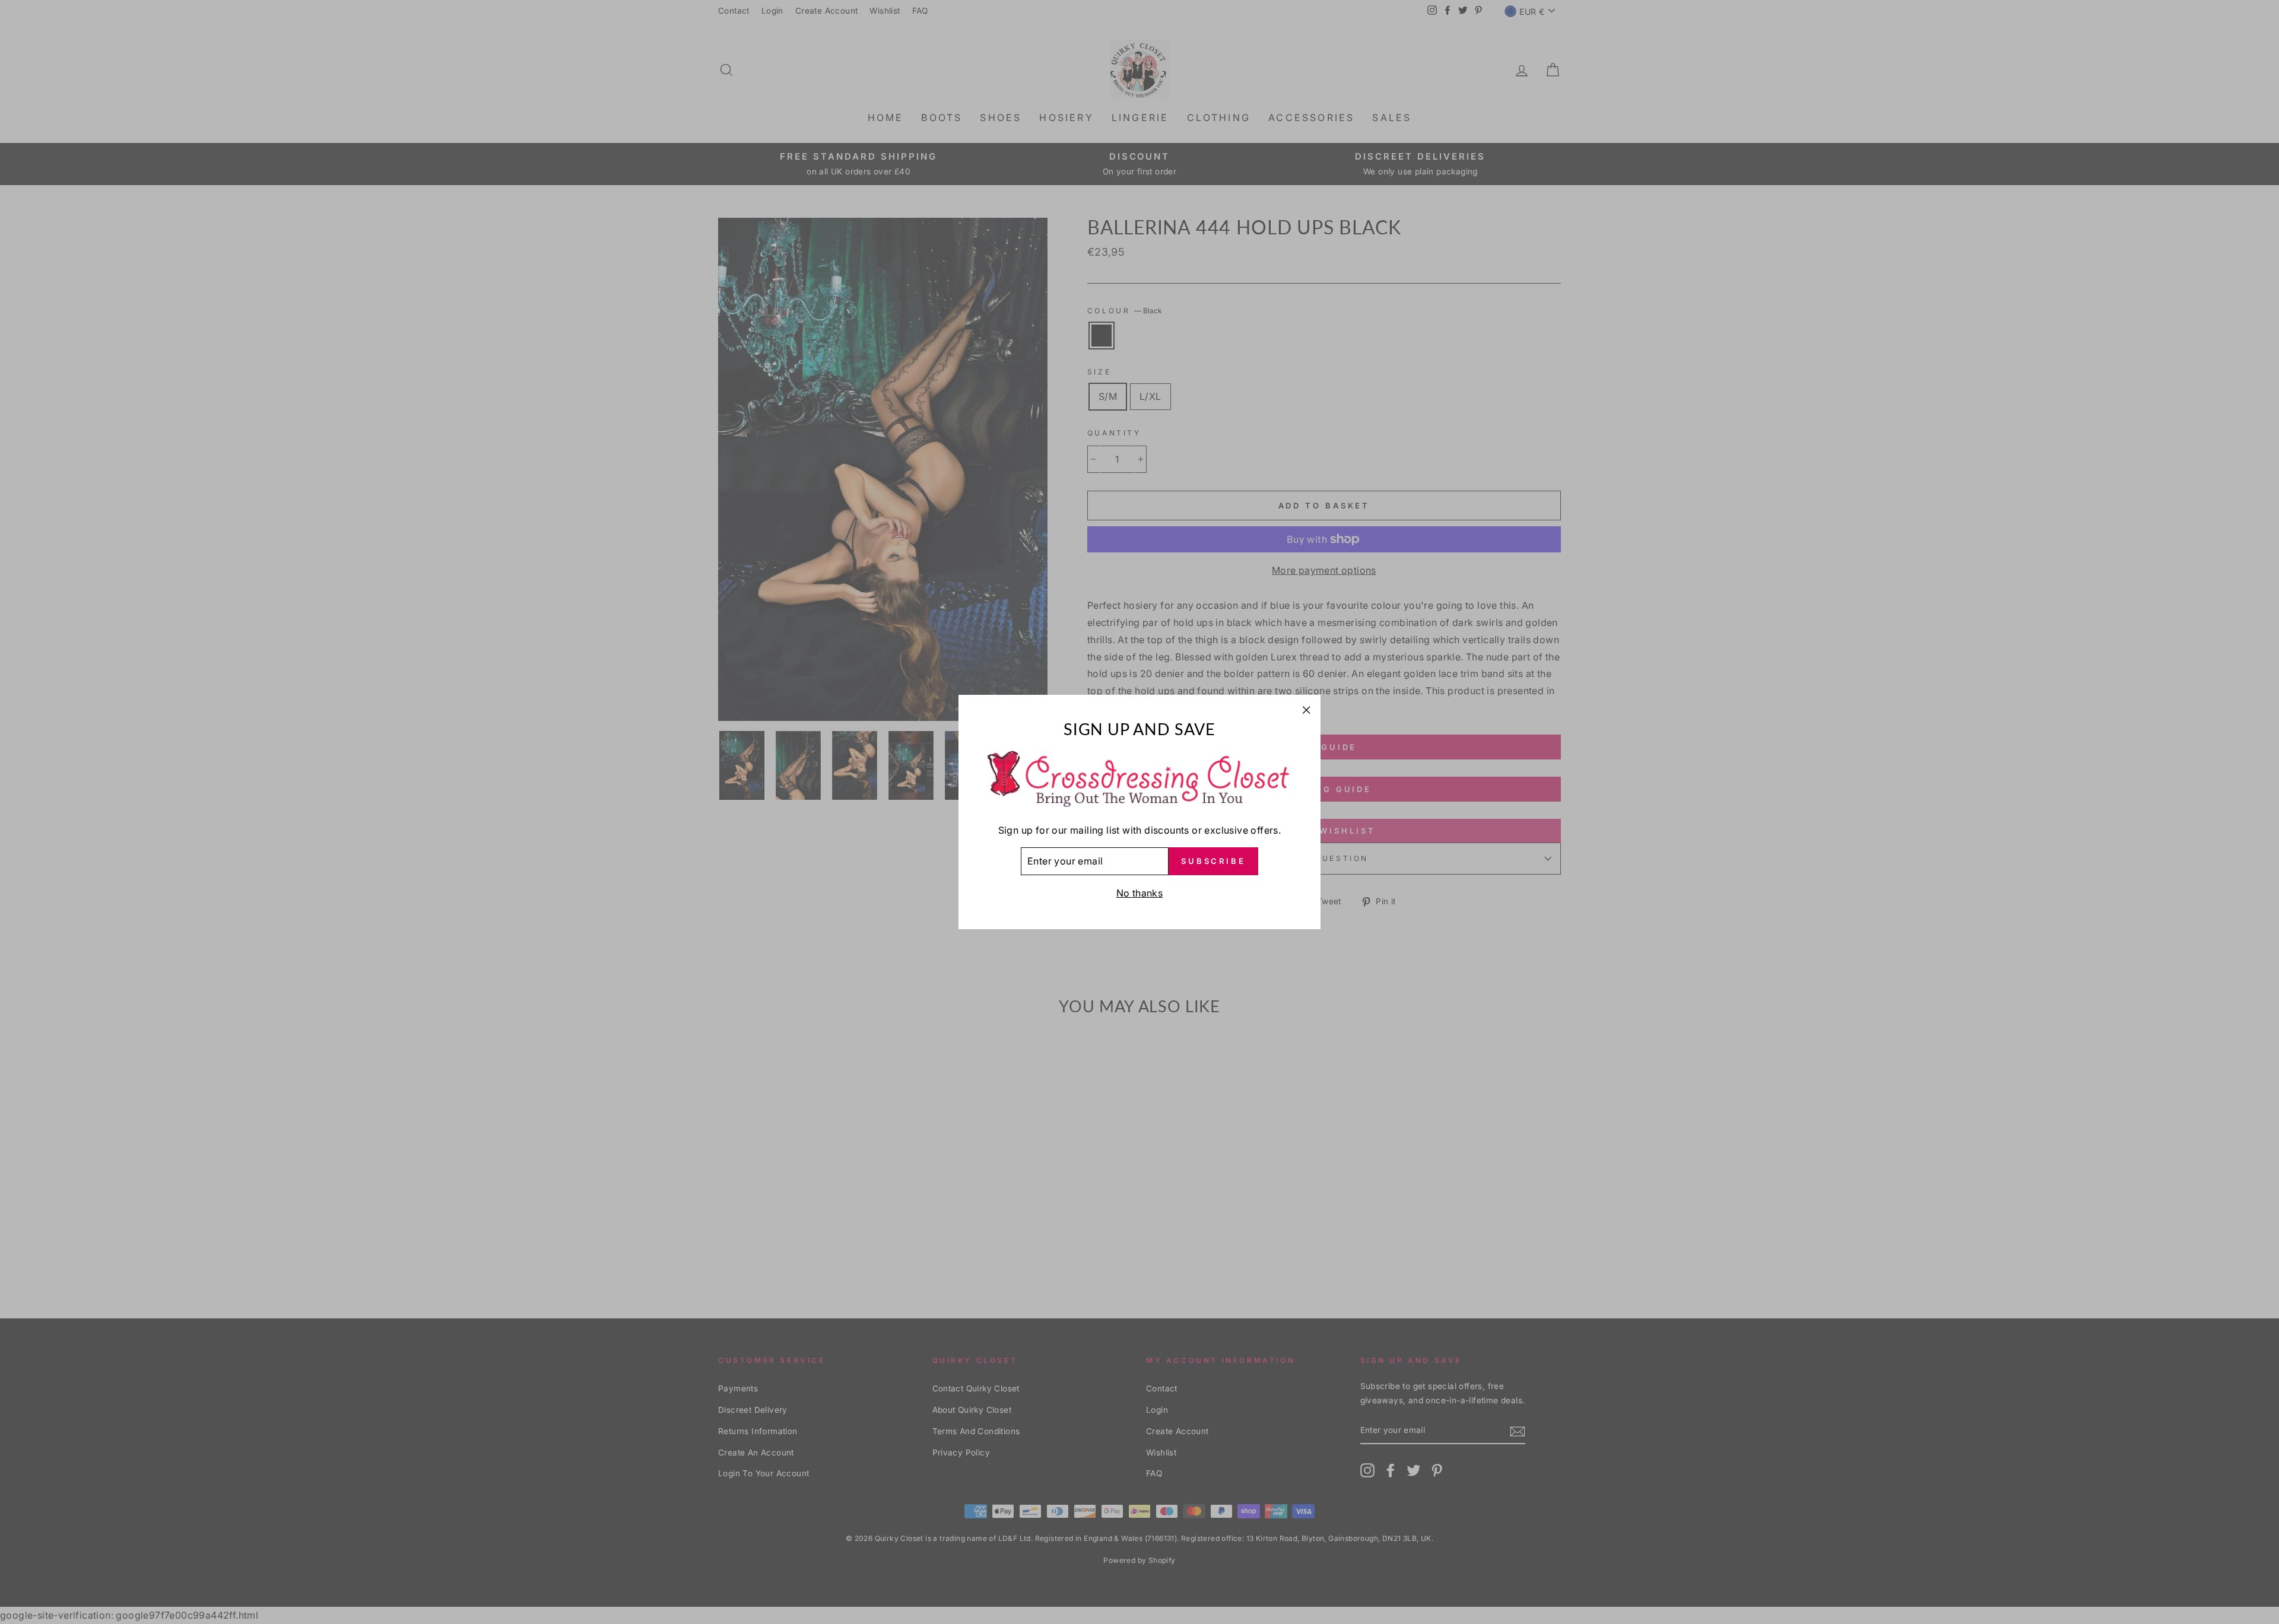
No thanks (1140, 893)
